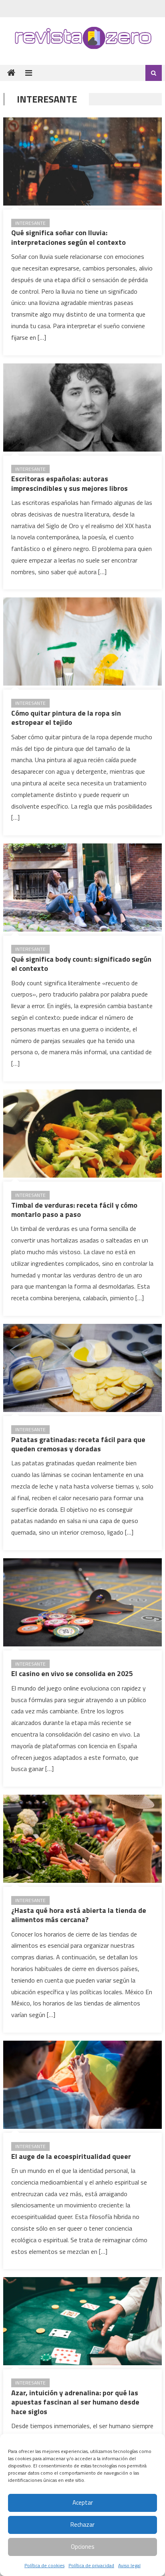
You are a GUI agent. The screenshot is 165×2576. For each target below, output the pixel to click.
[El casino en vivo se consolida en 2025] (82, 1602)
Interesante (30, 223)
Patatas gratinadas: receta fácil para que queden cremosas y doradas (78, 1444)
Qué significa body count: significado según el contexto (81, 964)
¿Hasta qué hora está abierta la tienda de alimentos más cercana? (79, 1915)
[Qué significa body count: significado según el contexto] (82, 888)
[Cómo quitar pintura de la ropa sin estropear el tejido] (82, 641)
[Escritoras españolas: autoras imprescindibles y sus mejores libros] (82, 407)
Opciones (83, 2547)
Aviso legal (129, 2565)
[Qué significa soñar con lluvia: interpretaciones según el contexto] (82, 161)
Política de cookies (44, 2565)
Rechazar (82, 2525)
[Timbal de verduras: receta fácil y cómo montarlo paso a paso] (82, 1134)
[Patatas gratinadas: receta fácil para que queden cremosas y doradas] (82, 1368)
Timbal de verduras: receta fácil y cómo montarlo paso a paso (74, 1210)
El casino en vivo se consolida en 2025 (72, 1673)
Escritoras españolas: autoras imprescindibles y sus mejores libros (69, 483)
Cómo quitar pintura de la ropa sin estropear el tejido (66, 718)
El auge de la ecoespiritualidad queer (71, 2156)
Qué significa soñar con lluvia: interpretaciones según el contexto (68, 237)
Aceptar (83, 2502)
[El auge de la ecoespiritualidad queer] (82, 2085)
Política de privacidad (91, 2565)
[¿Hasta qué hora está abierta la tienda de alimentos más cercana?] (82, 1839)
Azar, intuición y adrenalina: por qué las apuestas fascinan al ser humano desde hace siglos (75, 2402)
